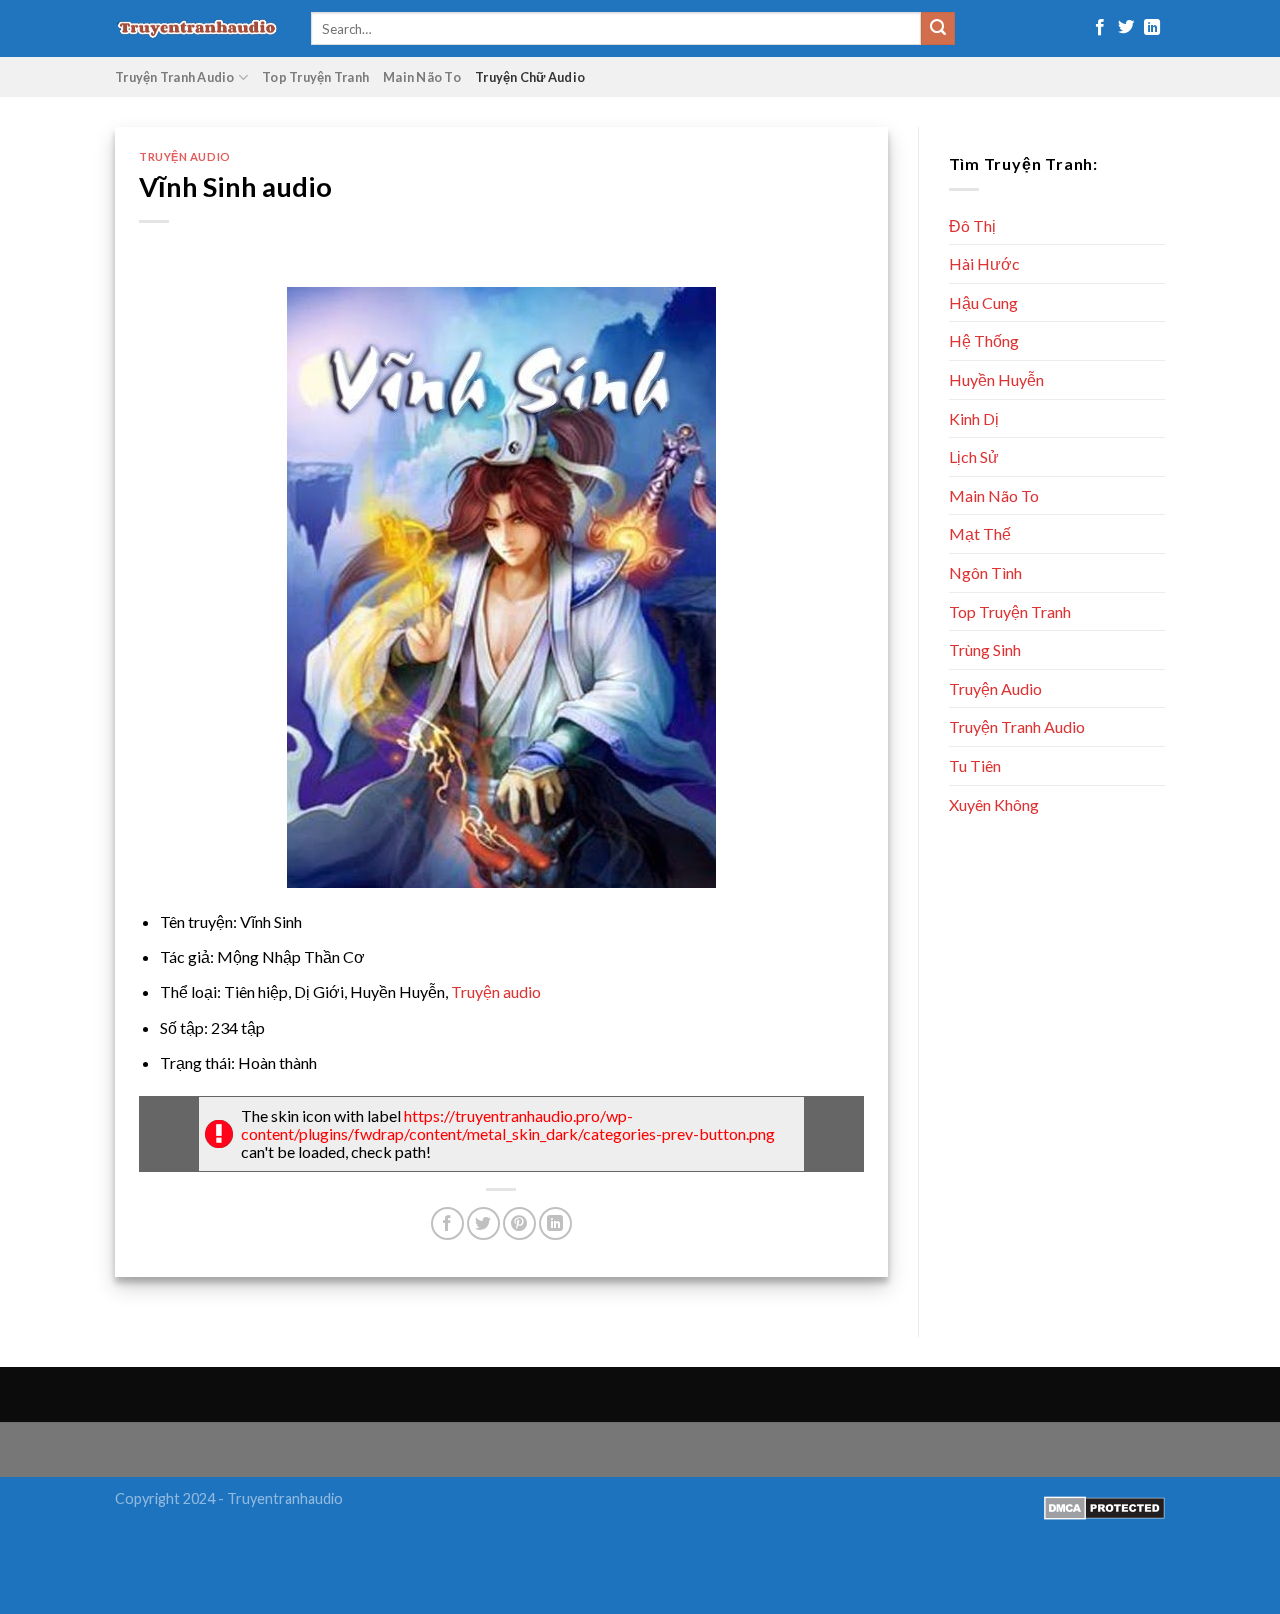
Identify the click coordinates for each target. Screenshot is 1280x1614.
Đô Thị (972, 225)
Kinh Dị (974, 418)
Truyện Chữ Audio (530, 77)
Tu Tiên (975, 765)
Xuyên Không (994, 804)
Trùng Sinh (985, 649)
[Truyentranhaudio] (198, 28)
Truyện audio (496, 991)
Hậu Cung (983, 302)
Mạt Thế (980, 533)
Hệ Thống (984, 340)
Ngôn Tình (985, 572)
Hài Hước (984, 263)
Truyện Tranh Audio (175, 77)
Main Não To (422, 77)
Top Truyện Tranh (315, 77)
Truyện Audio (185, 156)
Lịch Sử (974, 456)
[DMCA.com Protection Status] (1104, 1506)
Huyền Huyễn (996, 379)
